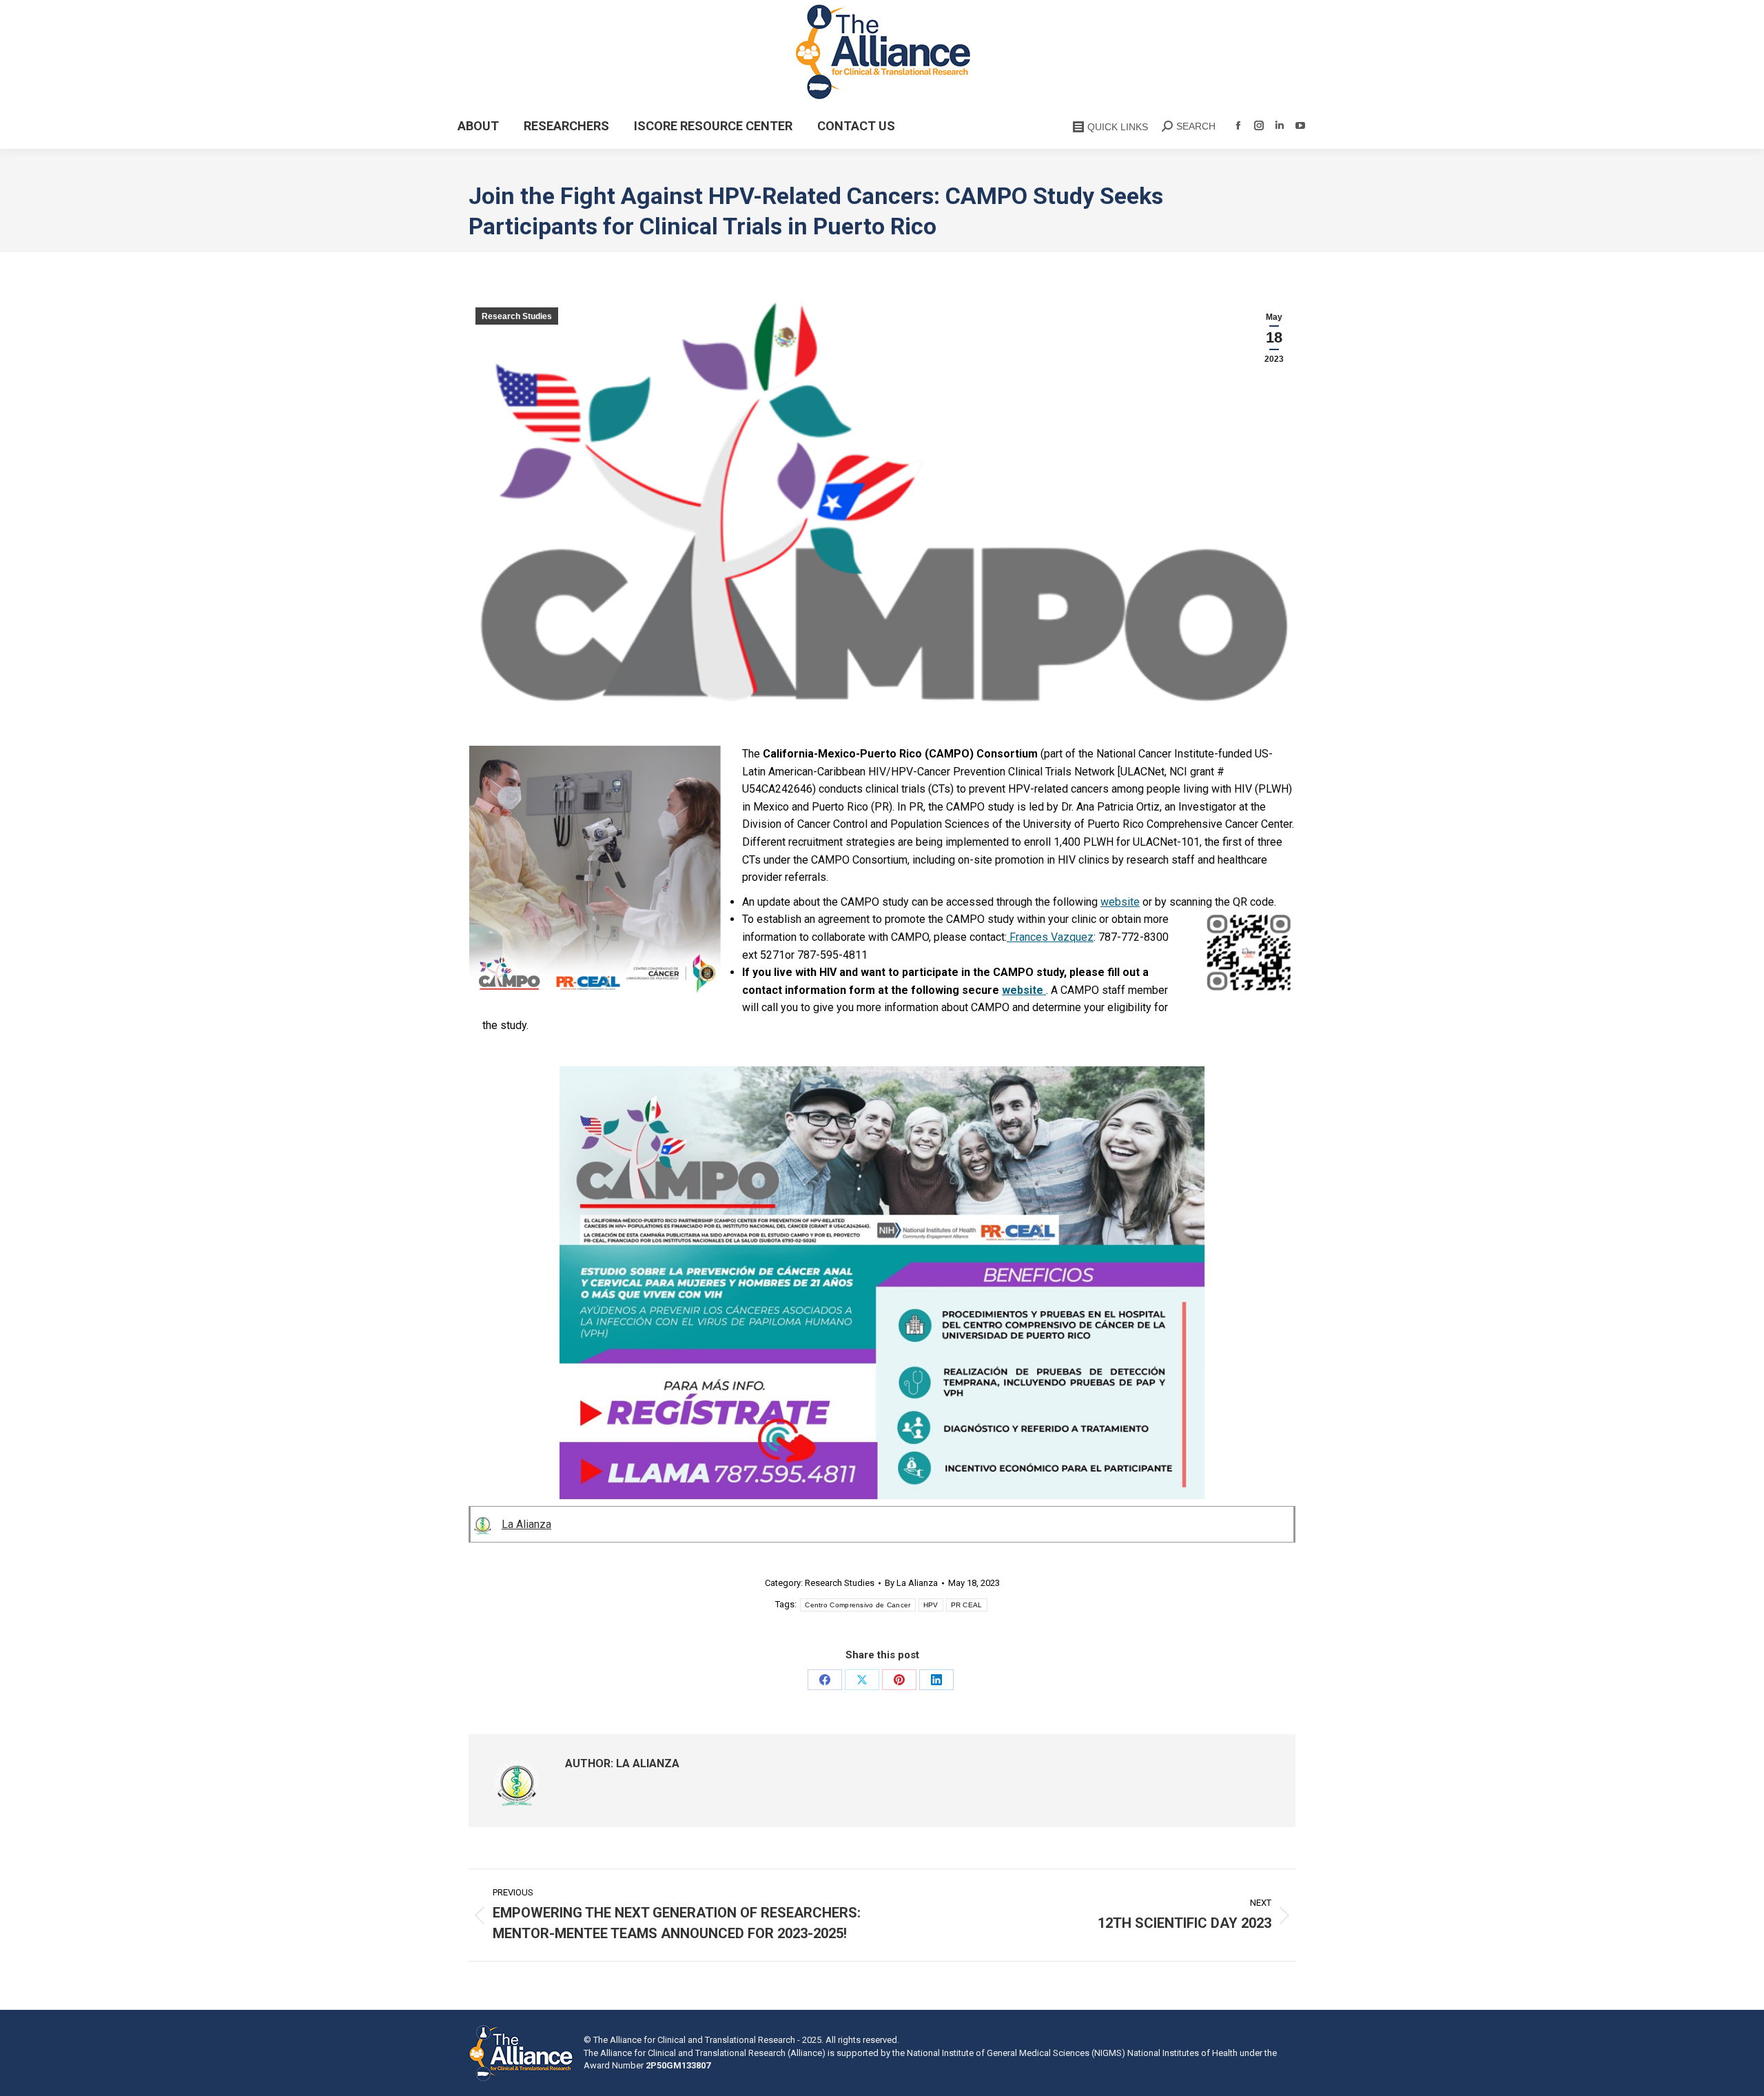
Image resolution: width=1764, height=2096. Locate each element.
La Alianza (526, 1524)
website (1120, 902)
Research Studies (517, 316)
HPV (931, 1605)
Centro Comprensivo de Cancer (858, 1605)
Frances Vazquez (1050, 937)
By (911, 1583)
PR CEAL (967, 1605)
